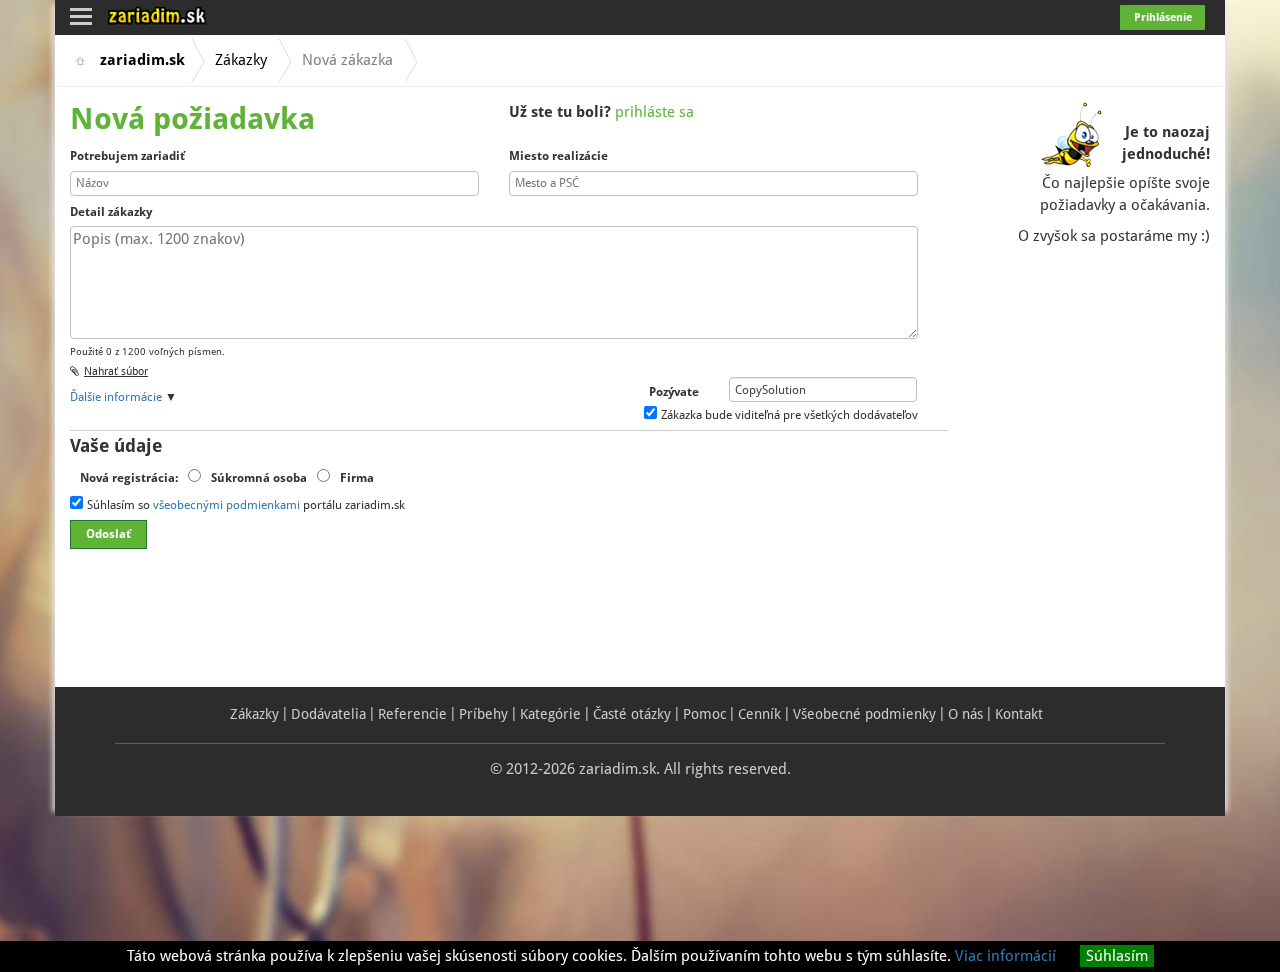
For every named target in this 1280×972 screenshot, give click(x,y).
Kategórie (550, 714)
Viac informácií (1005, 956)
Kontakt (1019, 714)
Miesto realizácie (558, 156)
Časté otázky (632, 714)
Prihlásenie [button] (1163, 17)
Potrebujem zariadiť (127, 156)
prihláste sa (654, 112)
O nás (965, 714)
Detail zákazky (111, 212)
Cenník (759, 714)
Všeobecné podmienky (864, 714)
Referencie (412, 714)
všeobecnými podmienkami (226, 505)
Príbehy (483, 714)
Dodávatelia (328, 714)
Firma (357, 478)
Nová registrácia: (129, 478)
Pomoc (704, 714)
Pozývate (674, 392)
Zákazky (241, 60)
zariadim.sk (142, 60)
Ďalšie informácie (116, 397)
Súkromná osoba (259, 478)
